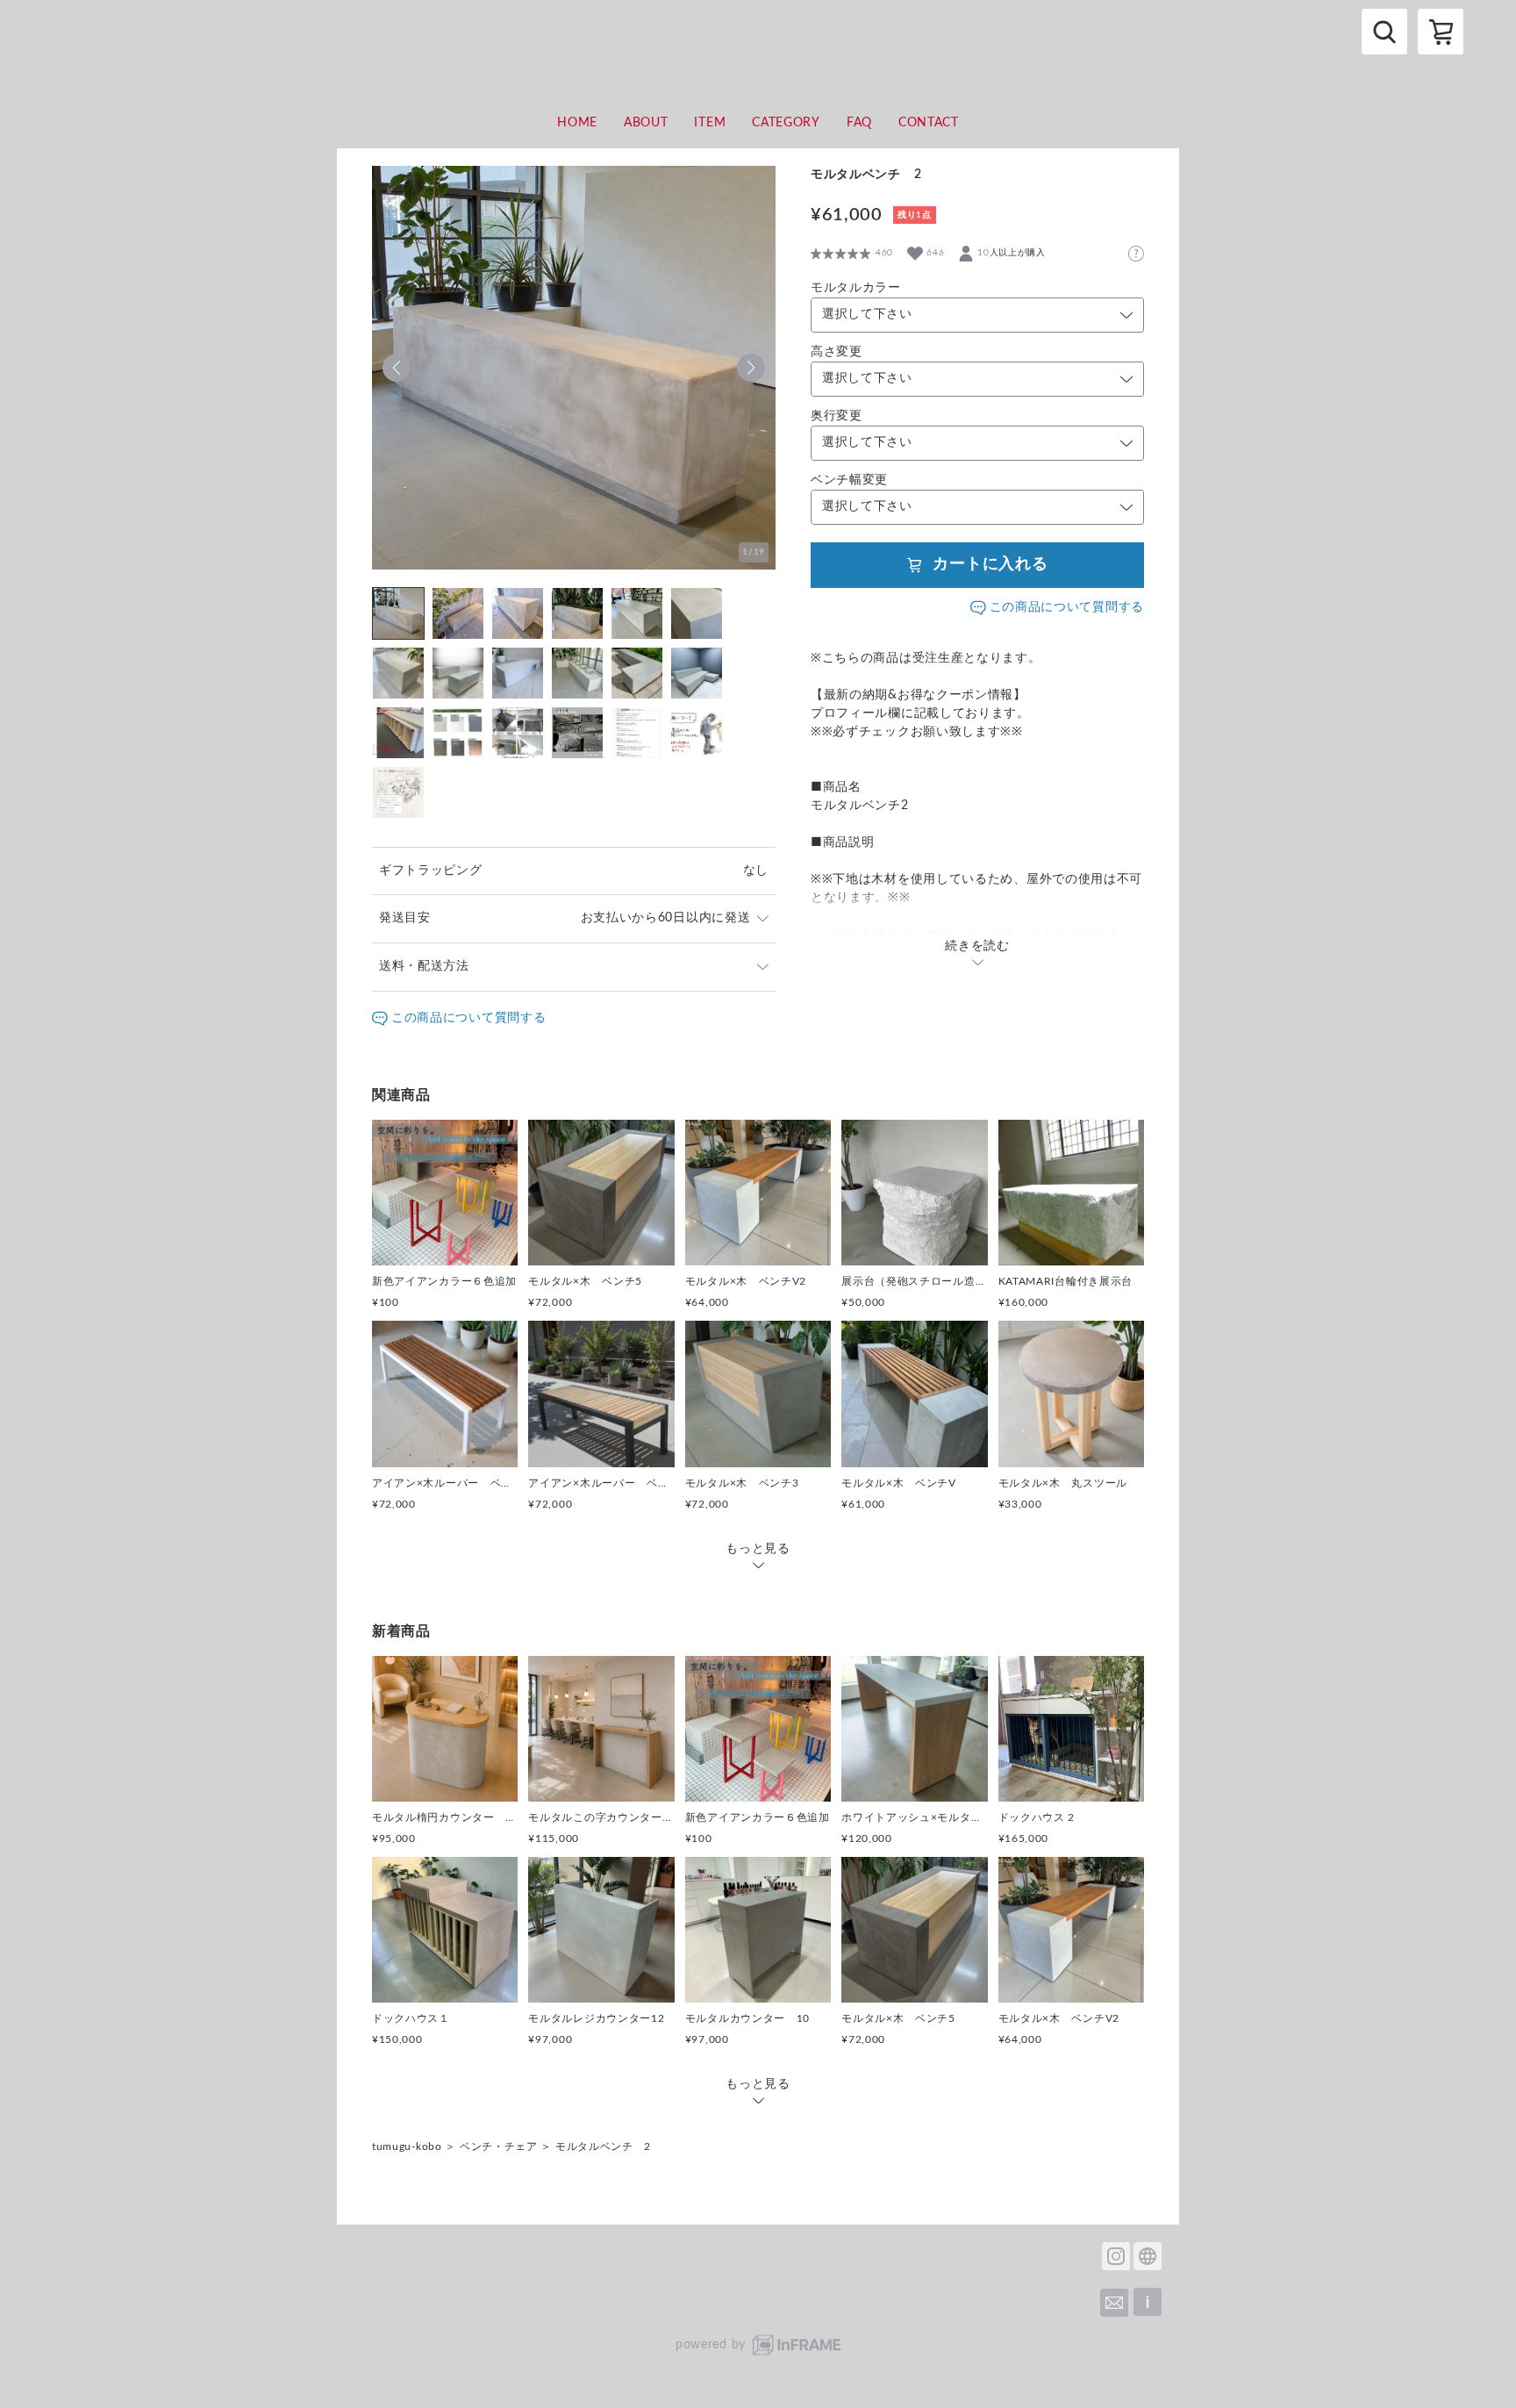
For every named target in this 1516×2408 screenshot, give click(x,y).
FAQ (859, 123)
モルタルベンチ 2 (603, 2146)
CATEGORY (786, 123)
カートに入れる (990, 564)
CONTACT (929, 123)
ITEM (710, 123)
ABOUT (646, 123)
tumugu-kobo (407, 2146)
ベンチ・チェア (499, 2146)
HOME (577, 123)
